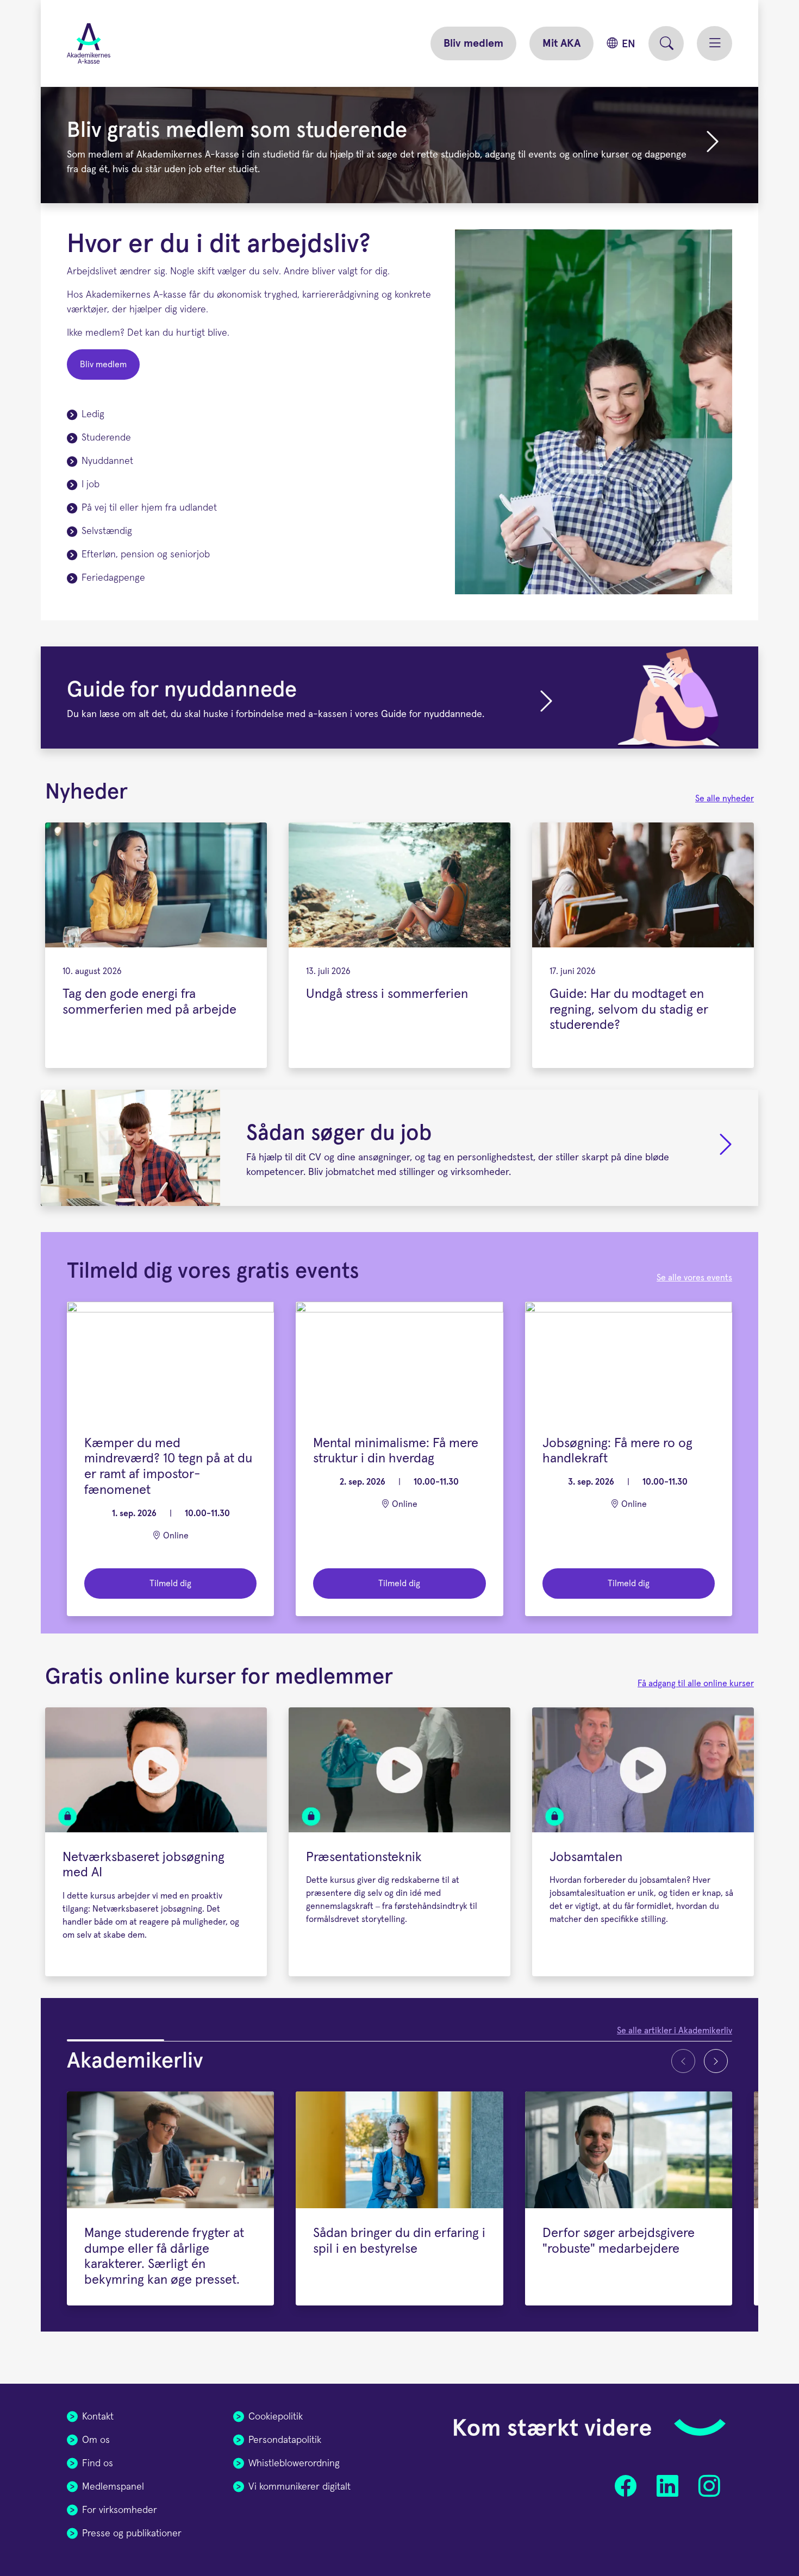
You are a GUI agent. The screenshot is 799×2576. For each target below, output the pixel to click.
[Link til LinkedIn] (667, 2486)
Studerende (106, 438)
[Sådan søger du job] (399, 1148)
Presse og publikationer (132, 2534)
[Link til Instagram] (709, 2486)
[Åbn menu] (714, 43)
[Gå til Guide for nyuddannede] (546, 702)
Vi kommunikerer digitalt (299, 2487)
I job (90, 485)
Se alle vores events (694, 1278)
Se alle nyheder (725, 799)
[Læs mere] (726, 1152)
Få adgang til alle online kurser (696, 1683)
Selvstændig (107, 531)
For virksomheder (120, 2510)
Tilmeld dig (170, 1584)
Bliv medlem (473, 43)
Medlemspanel (113, 2487)
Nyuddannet (107, 461)
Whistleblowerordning (294, 2464)
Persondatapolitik (285, 2440)
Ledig (93, 414)
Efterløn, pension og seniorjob (146, 555)
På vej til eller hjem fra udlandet (149, 508)
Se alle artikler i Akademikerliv (675, 2031)
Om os (96, 2440)
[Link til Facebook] (626, 2486)
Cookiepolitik (276, 2417)
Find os (98, 2464)
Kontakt (98, 2417)
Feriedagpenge (113, 578)
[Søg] (666, 43)
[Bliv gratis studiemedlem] (713, 149)
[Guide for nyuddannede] (399, 698)
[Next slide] (716, 2061)
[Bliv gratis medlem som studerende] (399, 145)
